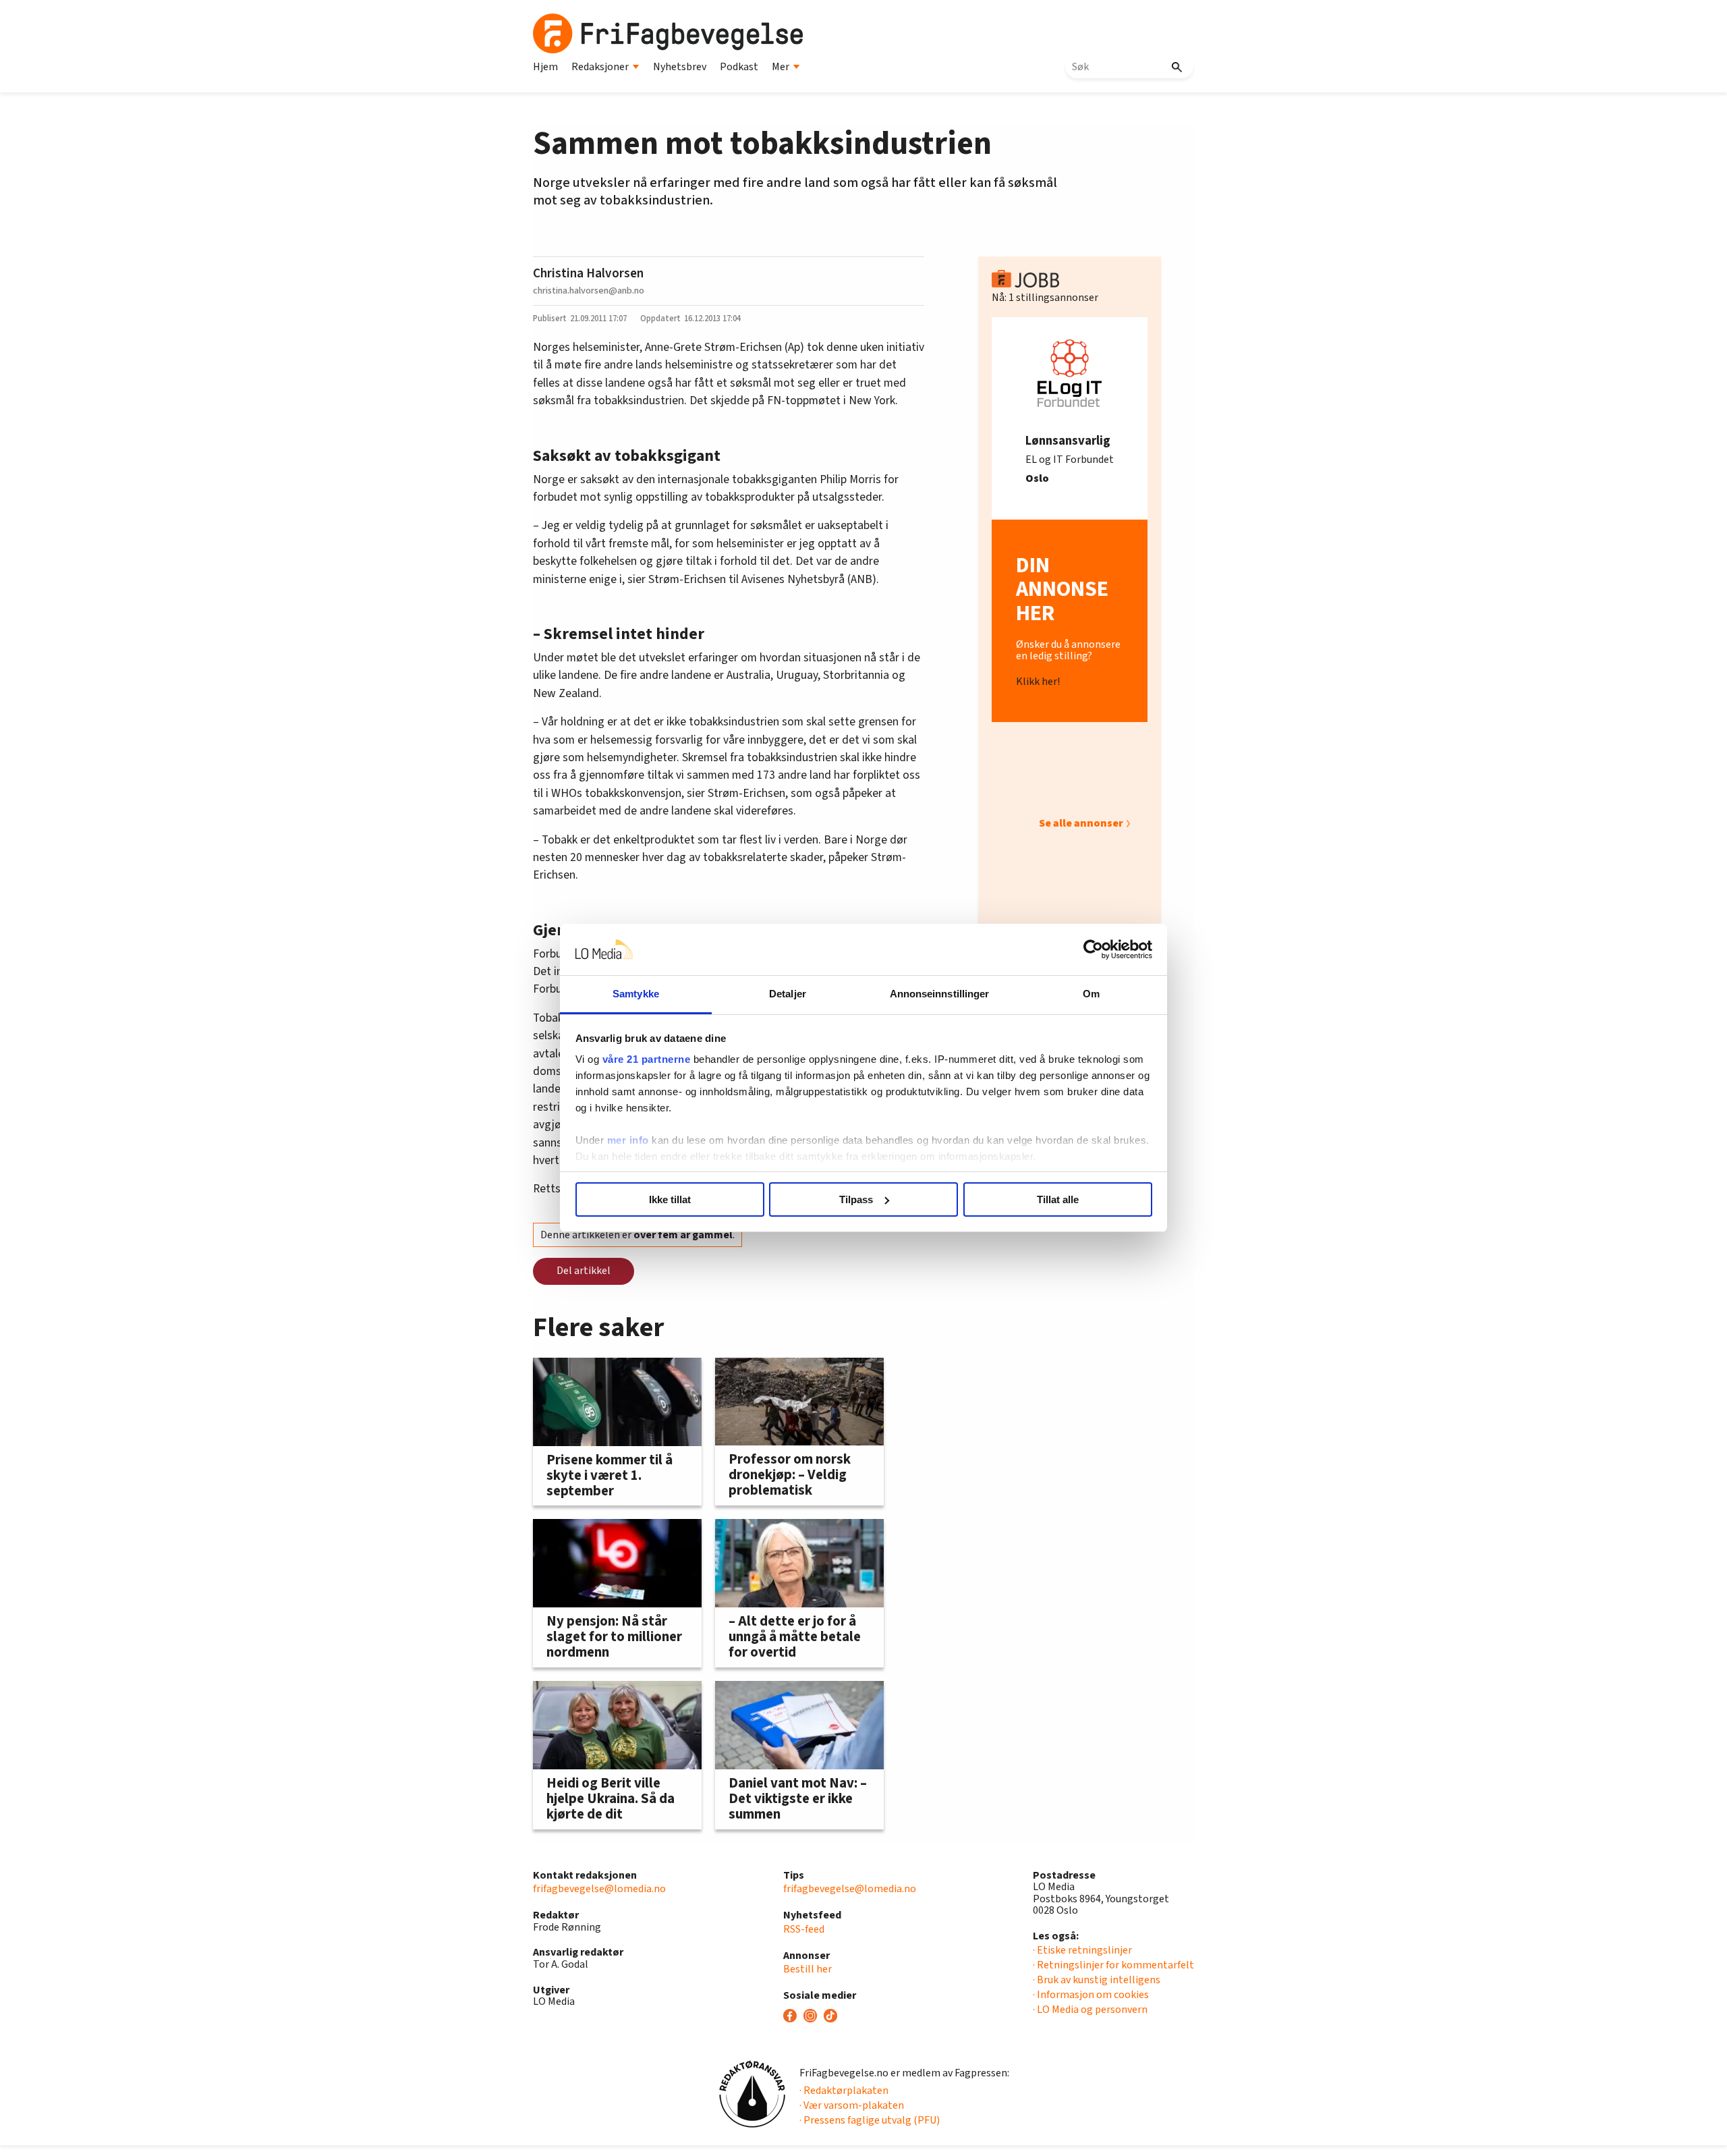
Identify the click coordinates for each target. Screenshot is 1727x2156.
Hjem (545, 67)
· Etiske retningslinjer (1082, 1950)
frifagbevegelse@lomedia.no (599, 1889)
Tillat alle (1058, 1199)
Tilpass (856, 1199)
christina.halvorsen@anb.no (589, 291)
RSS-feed (804, 1929)
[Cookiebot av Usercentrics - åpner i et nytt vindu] (1093, 949)
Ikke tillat (670, 1199)
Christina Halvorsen (588, 273)
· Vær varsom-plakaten (852, 2105)
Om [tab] (1091, 994)
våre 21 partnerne (647, 1059)
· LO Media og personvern (1090, 2010)
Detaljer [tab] (788, 994)
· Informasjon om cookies (1091, 1995)
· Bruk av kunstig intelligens (1097, 1980)
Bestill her (808, 1969)
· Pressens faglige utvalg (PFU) (870, 2120)
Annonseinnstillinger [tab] (940, 994)
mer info (628, 1140)
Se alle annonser (1081, 823)
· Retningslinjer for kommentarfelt (1113, 1965)
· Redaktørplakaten (844, 2091)
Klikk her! (1038, 682)
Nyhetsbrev (680, 67)
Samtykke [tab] (636, 994)
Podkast (739, 67)
